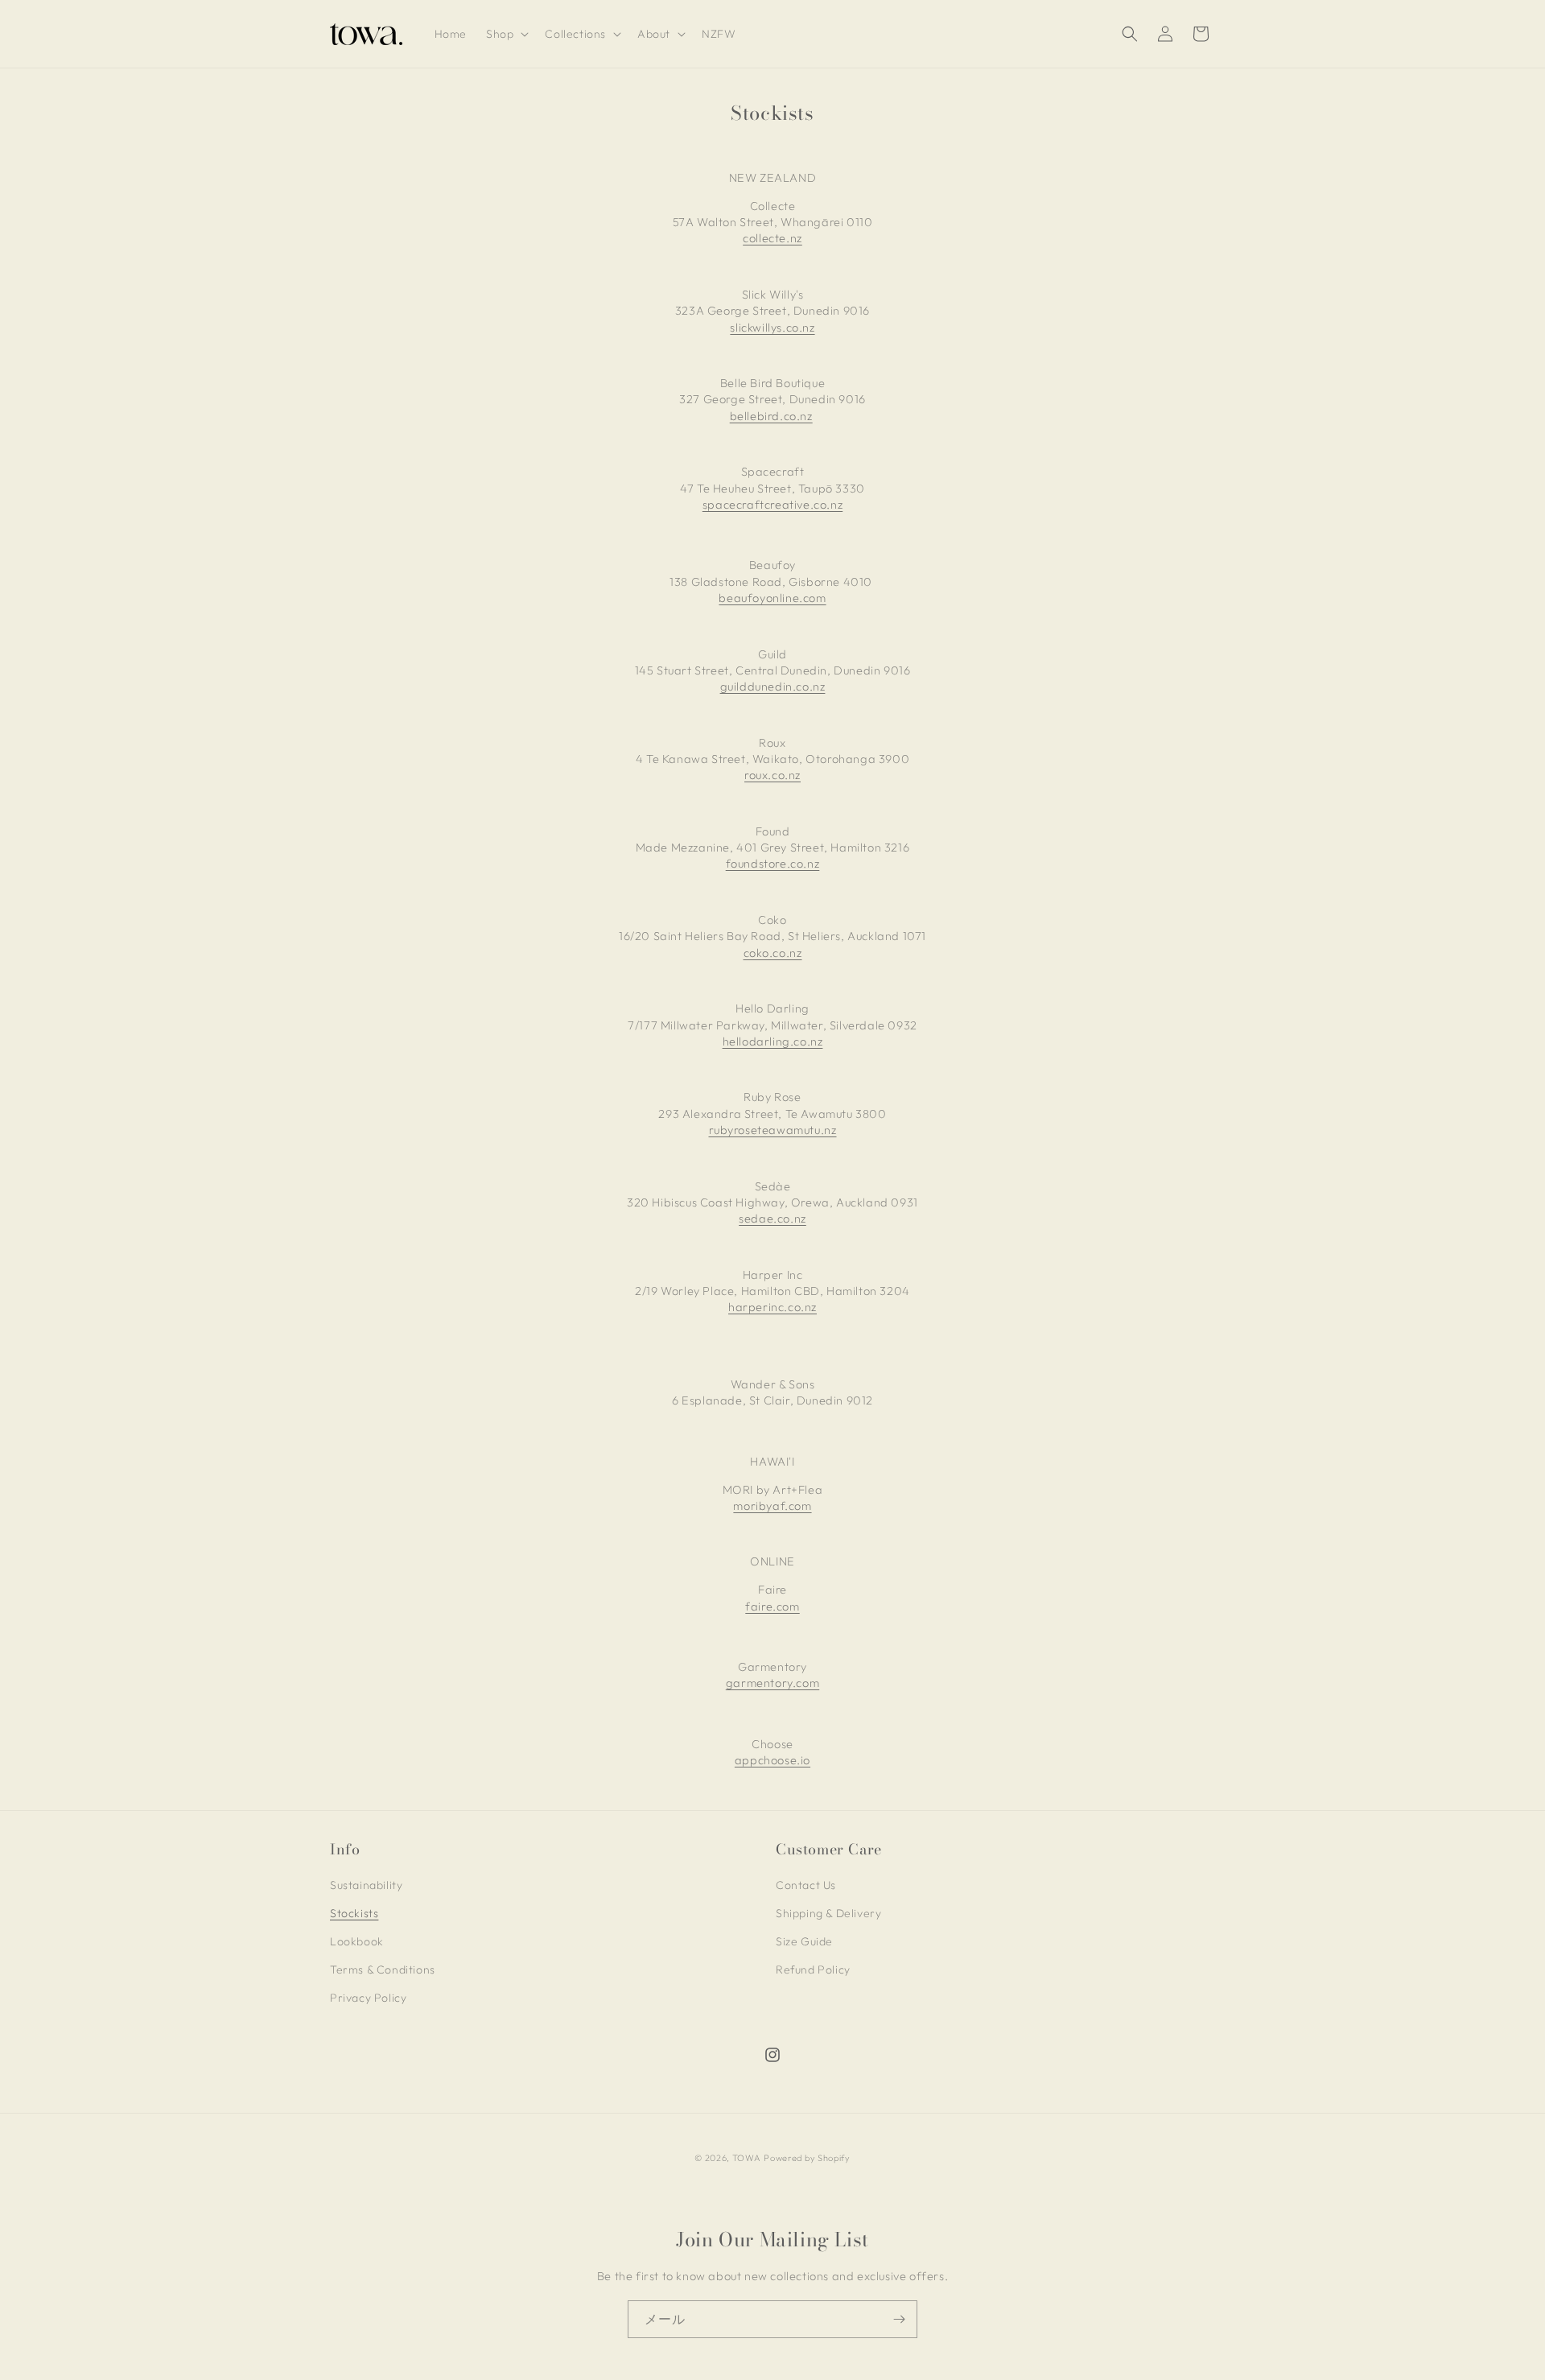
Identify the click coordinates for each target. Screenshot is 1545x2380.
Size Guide (804, 1941)
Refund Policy (813, 1970)
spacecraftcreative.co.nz (772, 504)
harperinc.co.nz (772, 1307)
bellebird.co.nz (771, 416)
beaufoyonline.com (772, 598)
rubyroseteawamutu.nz (773, 1130)
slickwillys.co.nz (772, 327)
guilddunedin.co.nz (773, 686)
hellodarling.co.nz (773, 1041)
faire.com (772, 1606)
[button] (506, 34)
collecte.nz (772, 238)
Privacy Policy (368, 1998)
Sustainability (366, 1885)
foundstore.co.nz (773, 863)
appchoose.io (772, 1760)
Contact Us (806, 1885)
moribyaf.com (772, 1506)
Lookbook (357, 1941)
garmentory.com (772, 1683)
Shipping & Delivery (828, 1913)
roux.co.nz (772, 775)
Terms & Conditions (383, 1970)
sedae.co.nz (772, 1218)
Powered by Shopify (807, 2158)
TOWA (747, 2158)
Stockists (354, 1913)
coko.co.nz (773, 953)
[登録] (899, 2319)
